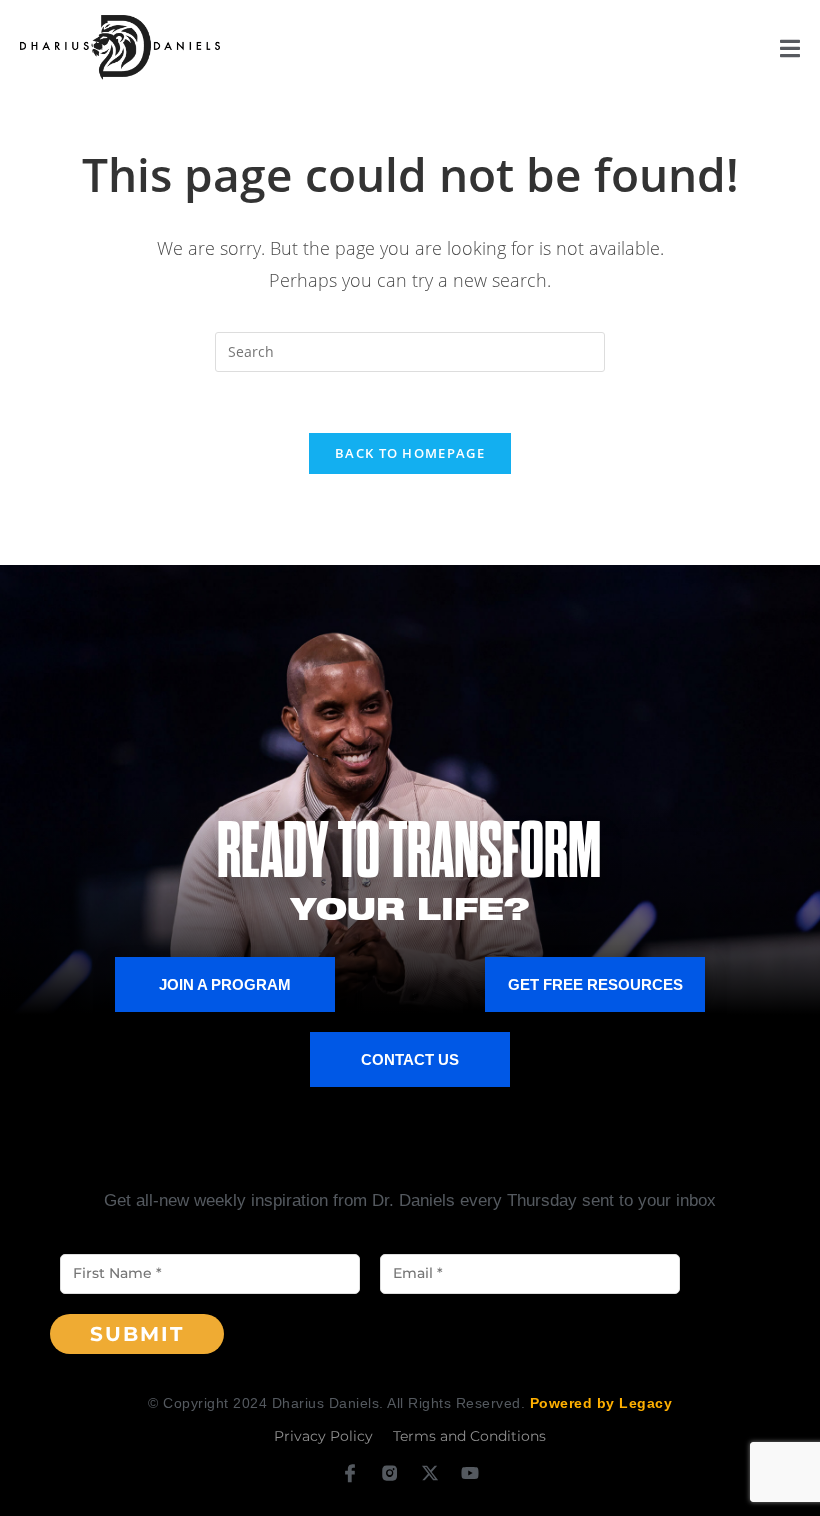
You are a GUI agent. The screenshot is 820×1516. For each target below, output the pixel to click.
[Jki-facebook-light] (349, 1472)
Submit (137, 1334)
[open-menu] (790, 52)
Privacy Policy (323, 1436)
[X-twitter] (430, 1472)
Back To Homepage (410, 453)
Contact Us (410, 1059)
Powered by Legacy (601, 1403)
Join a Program (225, 984)
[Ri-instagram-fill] (389, 1472)
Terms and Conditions (469, 1436)
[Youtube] (470, 1472)
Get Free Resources (595, 984)
